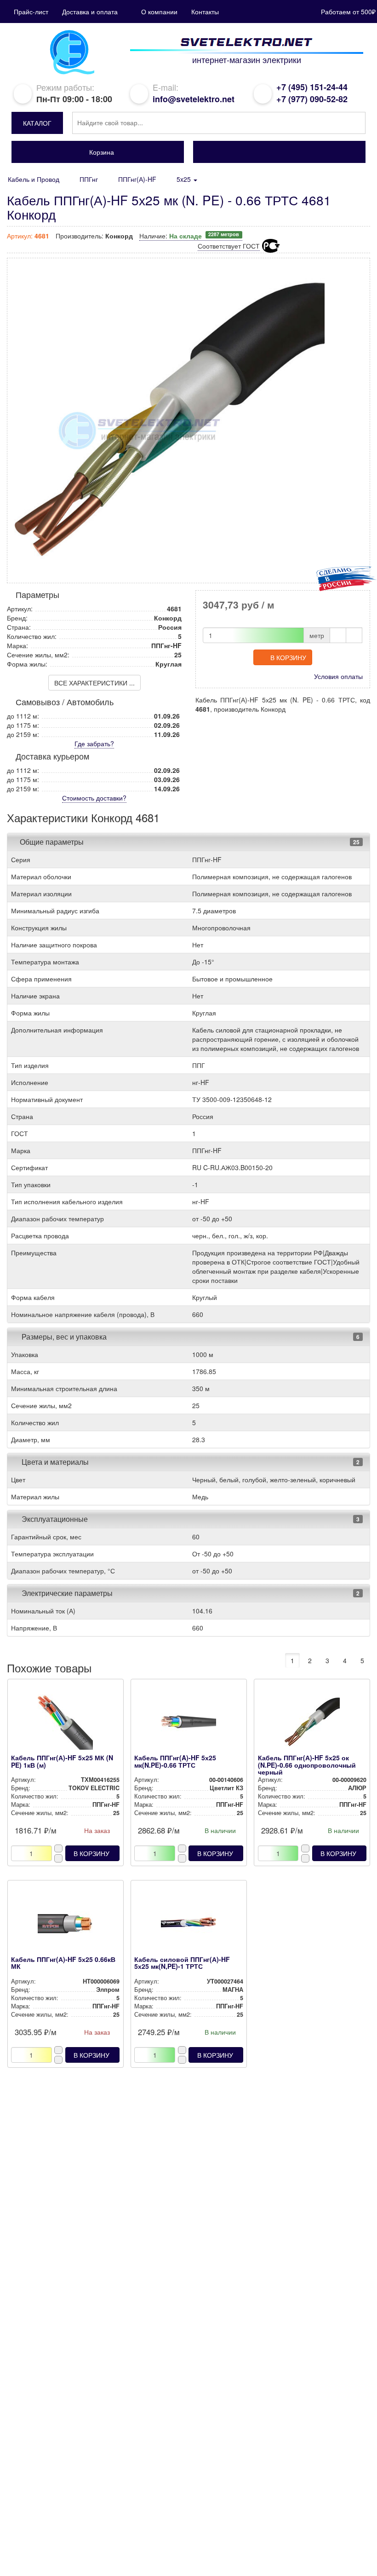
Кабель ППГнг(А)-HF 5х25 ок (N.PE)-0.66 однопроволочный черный (307, 1765)
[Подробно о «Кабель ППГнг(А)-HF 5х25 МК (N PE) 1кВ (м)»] (65, 1724)
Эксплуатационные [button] (54, 1519)
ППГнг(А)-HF (137, 179)
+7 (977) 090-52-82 (312, 99)
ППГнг (89, 179)
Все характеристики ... (94, 683)
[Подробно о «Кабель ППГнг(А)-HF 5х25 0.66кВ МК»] (65, 1926)
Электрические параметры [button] (66, 1593)
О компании (159, 12)
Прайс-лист (31, 12)
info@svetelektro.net (194, 99)
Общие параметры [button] (52, 842)
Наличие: (189, 236)
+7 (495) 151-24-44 (312, 87)
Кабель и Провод (34, 179)
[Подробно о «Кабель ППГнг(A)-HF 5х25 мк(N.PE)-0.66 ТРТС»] (188, 1724)
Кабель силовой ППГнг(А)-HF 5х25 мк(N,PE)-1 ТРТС (182, 1963)
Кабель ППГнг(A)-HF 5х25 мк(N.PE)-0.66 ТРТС (175, 1761)
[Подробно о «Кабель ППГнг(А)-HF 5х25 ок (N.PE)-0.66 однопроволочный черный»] (312, 1724)
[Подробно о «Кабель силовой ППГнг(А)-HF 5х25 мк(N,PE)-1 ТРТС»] (188, 1926)
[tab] (188, 842)
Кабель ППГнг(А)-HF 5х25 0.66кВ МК (63, 1963)
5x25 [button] (185, 179)
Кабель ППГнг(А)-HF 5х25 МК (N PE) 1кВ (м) (62, 1761)
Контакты (205, 12)
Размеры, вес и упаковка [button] (63, 1337)
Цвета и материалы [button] (54, 1462)
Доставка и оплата (90, 12)
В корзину (288, 657)
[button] (37, 123)
